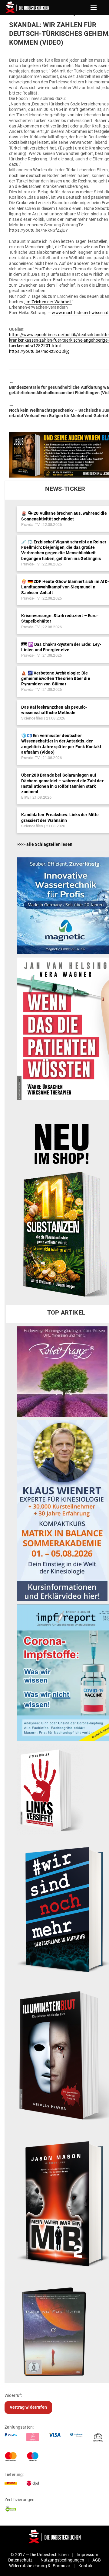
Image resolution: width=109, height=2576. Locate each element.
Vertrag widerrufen (28, 2407)
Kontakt (86, 2566)
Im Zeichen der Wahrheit (49, 302)
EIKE (25, 797)
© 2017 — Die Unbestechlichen (40, 2555)
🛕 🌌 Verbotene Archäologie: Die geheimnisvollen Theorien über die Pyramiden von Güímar (56, 678)
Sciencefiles (32, 718)
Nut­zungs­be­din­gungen (63, 2560)
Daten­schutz (20, 2560)
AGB (97, 2560)
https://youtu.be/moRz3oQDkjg (39, 351)
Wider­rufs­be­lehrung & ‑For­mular (40, 2566)
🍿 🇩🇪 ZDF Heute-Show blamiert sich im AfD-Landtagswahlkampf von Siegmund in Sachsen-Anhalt (65, 587)
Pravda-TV (30, 525)
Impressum (87, 2555)
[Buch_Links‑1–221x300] (50, 1789)
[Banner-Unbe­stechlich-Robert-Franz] (62, 1371)
